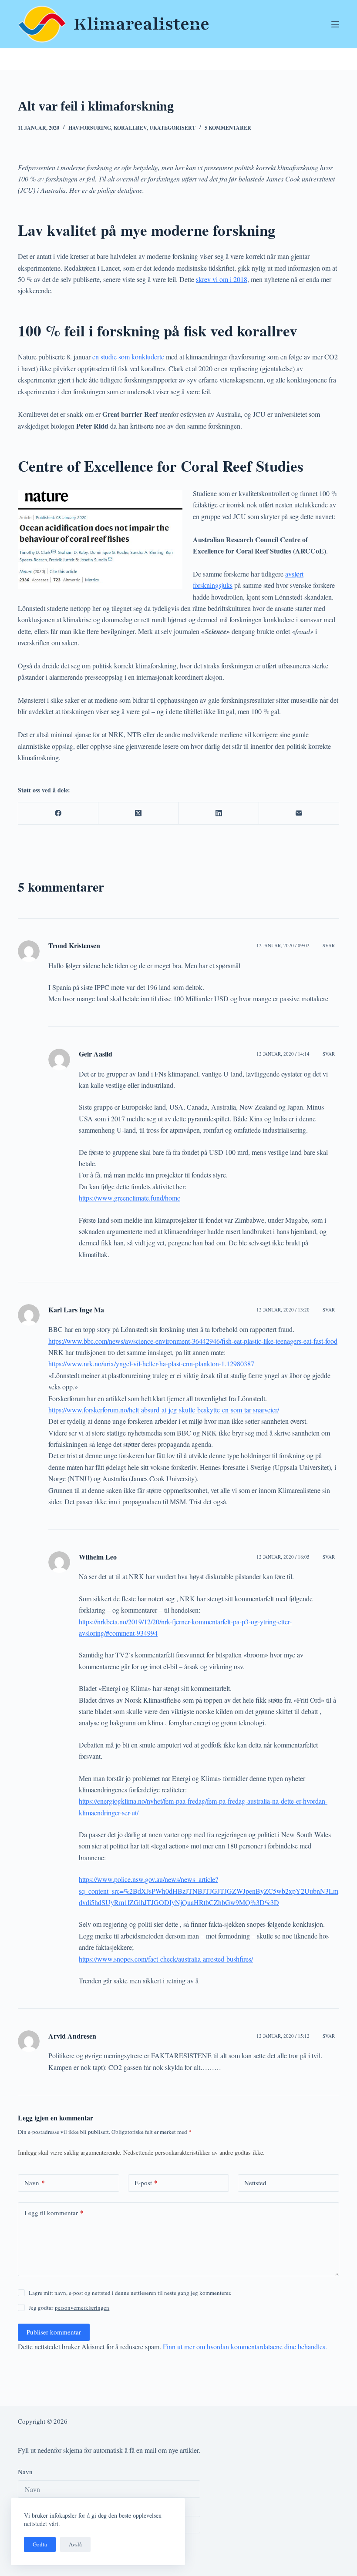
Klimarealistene (141, 24)
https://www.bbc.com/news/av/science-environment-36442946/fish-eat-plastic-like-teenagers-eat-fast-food (193, 1341)
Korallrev (130, 128)
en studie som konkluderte (128, 357)
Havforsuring (90, 128)
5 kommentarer (228, 128)
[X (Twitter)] (138, 813)
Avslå (75, 2544)
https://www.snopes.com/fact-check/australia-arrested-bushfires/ (166, 1959)
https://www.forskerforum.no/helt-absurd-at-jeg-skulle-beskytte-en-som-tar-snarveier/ (164, 1410)
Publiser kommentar (54, 2332)
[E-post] (299, 813)
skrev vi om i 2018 (222, 279)
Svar (329, 945)
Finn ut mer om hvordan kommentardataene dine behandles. (245, 2346)
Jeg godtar (69, 2308)
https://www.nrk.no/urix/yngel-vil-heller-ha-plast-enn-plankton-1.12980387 (151, 1363)
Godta (40, 2544)
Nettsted (255, 2183)
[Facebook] (58, 813)
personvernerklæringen (82, 2308)
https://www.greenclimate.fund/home (130, 1198)
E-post (146, 2183)
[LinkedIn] (219, 813)
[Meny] (335, 24)
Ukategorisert (172, 128)
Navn (35, 2183)
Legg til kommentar (54, 2213)
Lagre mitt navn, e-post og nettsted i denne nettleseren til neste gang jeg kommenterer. (130, 2293)
